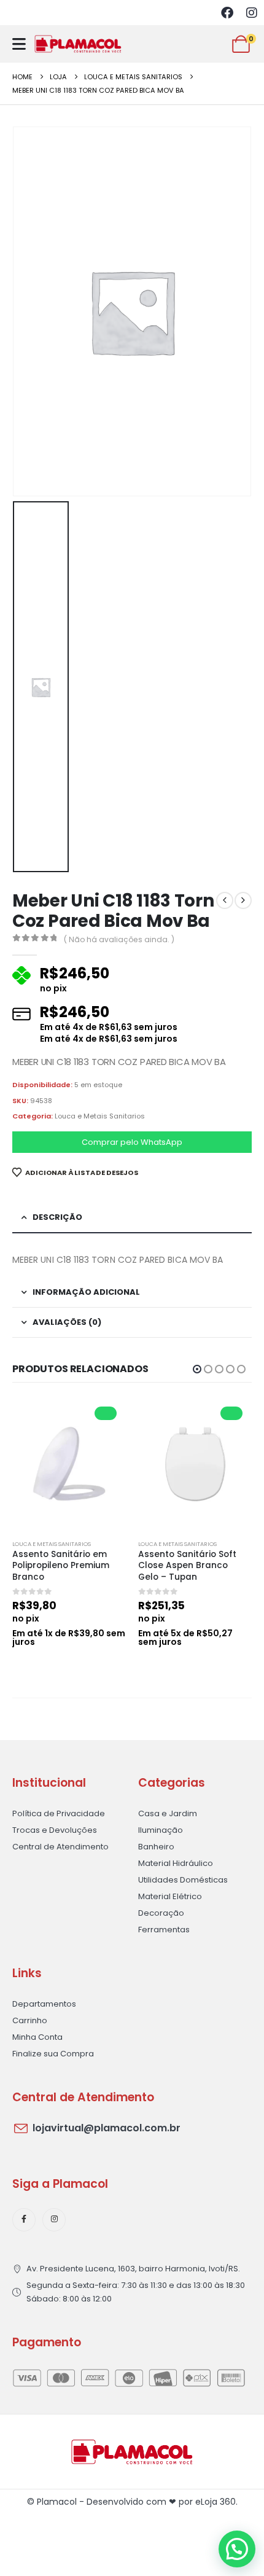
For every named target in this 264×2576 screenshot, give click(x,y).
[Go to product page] (69, 1464)
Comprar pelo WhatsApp (132, 1142)
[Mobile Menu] (19, 44)
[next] (243, 900)
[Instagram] (252, 13)
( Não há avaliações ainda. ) (119, 939)
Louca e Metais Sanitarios (100, 1116)
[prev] (225, 900)
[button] (197, 1369)
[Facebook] (227, 13)
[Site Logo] (78, 44)
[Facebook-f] (24, 2220)
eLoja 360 (215, 2502)
